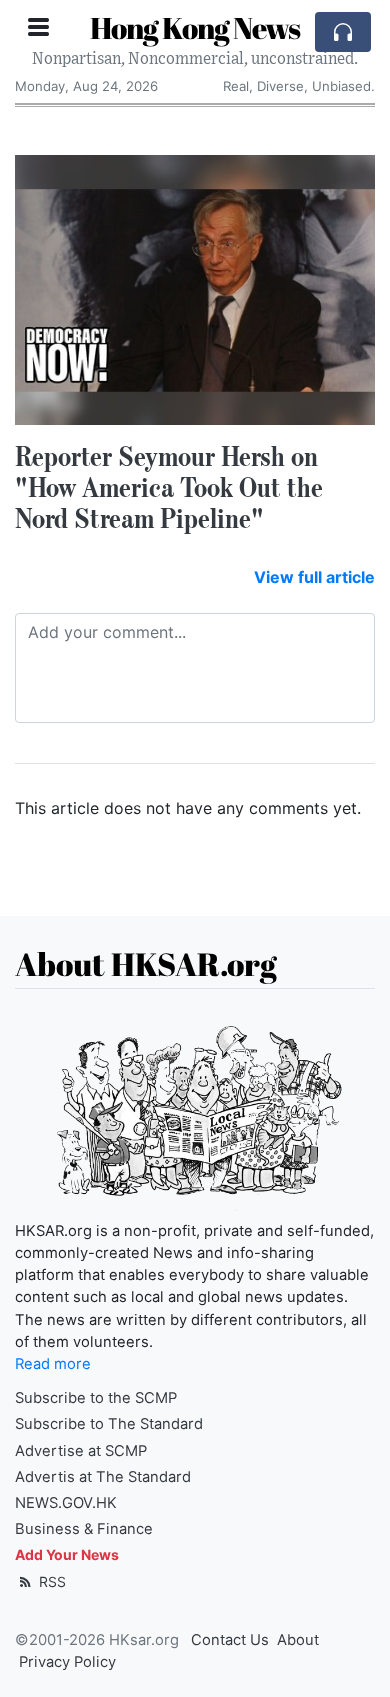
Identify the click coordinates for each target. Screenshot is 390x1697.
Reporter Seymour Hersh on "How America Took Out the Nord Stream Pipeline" (169, 487)
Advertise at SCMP (81, 1451)
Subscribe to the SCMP (96, 1398)
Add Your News (67, 1554)
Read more (53, 1364)
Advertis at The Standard (103, 1477)
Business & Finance (84, 1529)
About (298, 1640)
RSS (50, 1581)
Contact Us (230, 1640)
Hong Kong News (195, 27)
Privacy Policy (67, 1662)
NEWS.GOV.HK (66, 1503)
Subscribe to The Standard (109, 1424)
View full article (314, 577)
